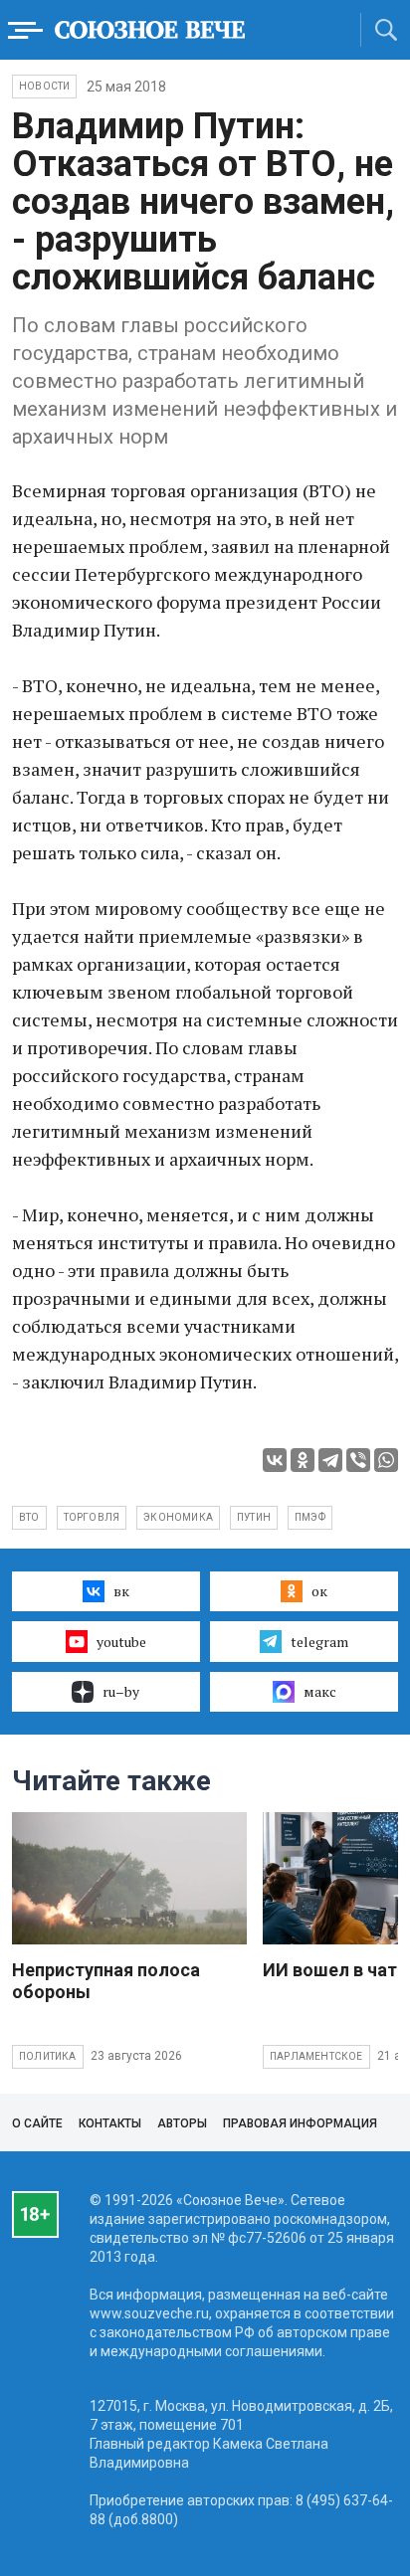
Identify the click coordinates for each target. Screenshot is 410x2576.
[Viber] (358, 1460)
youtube (121, 1642)
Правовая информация (300, 2123)
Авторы (182, 2123)
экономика (178, 1517)
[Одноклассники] (303, 1460)
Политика (48, 2056)
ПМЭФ (310, 1517)
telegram (319, 1642)
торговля (92, 1517)
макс (320, 1691)
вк (121, 1591)
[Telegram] (330, 1460)
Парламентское (316, 2056)
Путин (254, 1517)
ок (319, 1591)
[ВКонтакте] (275, 1460)
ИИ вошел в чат (330, 1970)
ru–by (121, 1691)
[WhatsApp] (386, 1460)
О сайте (37, 2123)
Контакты (110, 2123)
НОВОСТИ (44, 86)
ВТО (29, 1517)
